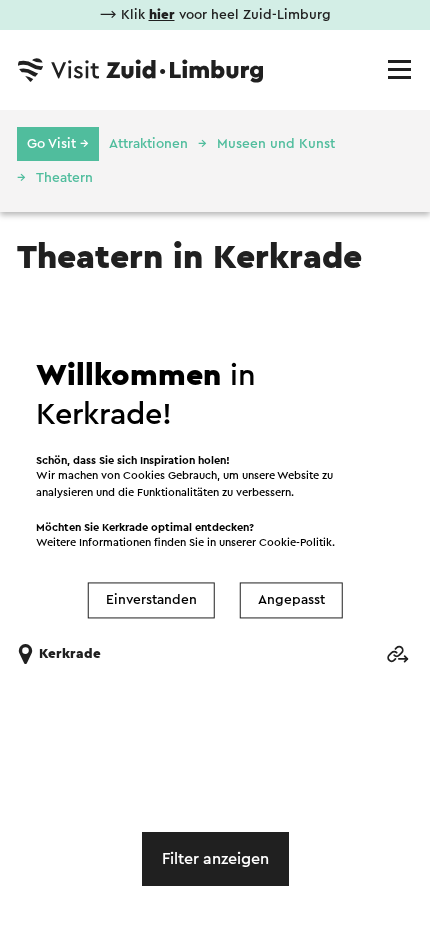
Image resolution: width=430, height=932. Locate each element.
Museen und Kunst (276, 144)
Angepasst (291, 600)
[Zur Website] (397, 654)
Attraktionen (148, 144)
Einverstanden (151, 600)
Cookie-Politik (295, 543)
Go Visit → (58, 144)
